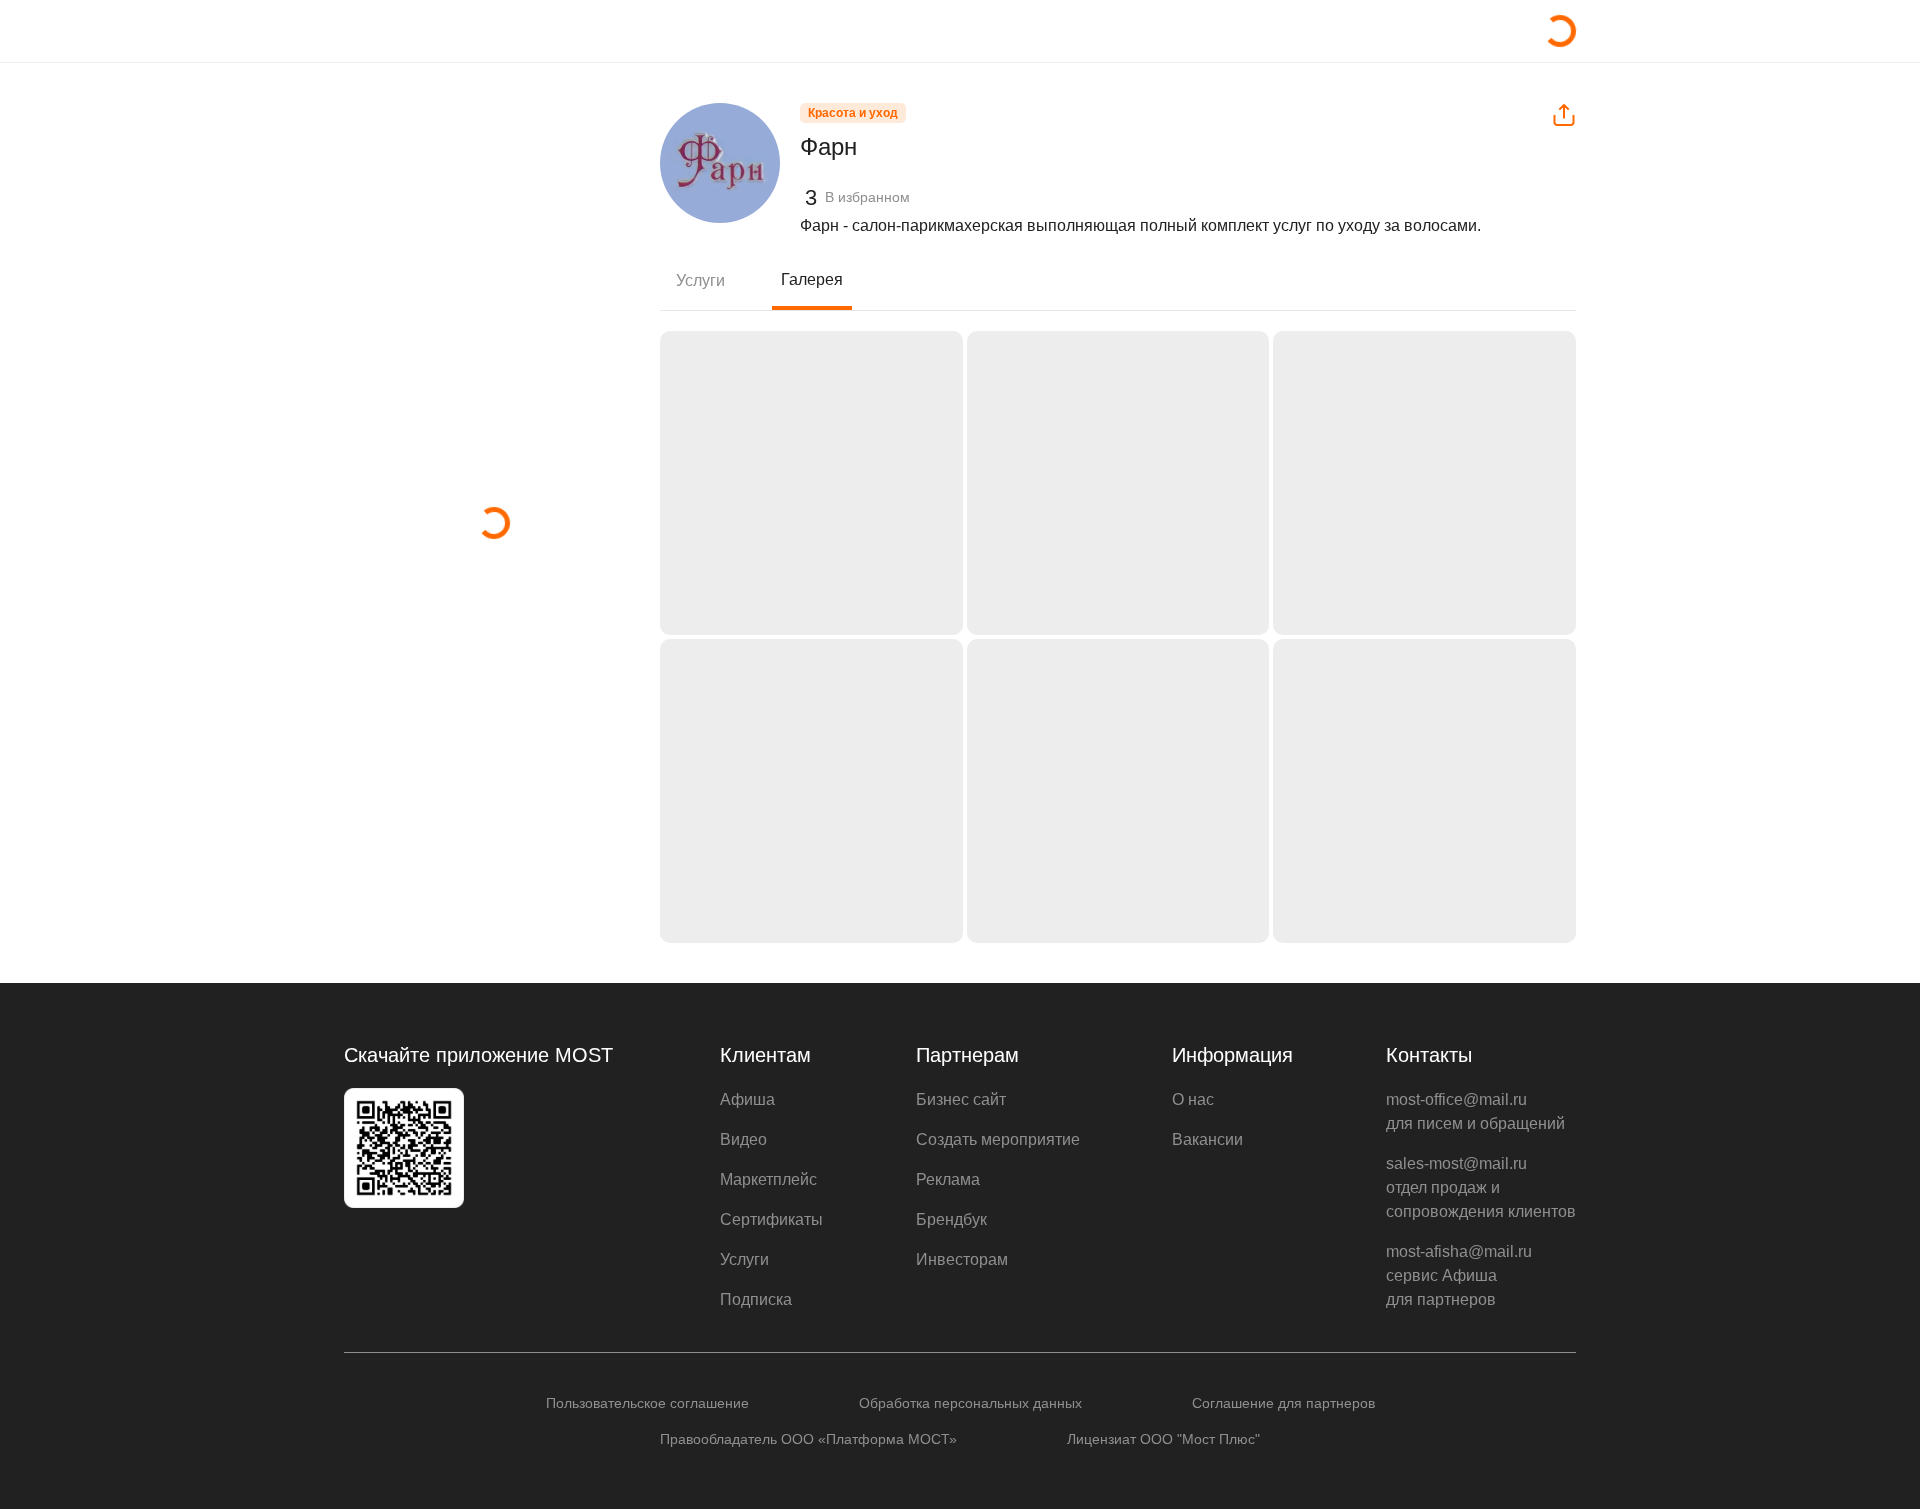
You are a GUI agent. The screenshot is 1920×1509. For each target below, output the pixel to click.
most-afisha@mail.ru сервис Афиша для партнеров (1459, 1275)
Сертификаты (771, 1219)
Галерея (812, 279)
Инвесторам (962, 1259)
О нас (1193, 1099)
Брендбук (951, 1219)
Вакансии (1207, 1139)
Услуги (700, 280)
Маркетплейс (768, 1179)
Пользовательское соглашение (647, 1403)
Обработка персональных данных (970, 1403)
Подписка (756, 1299)
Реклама (948, 1179)
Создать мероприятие (998, 1139)
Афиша (747, 1099)
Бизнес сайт (961, 1099)
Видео (743, 1139)
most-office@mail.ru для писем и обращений (1475, 1111)
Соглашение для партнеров (1283, 1403)
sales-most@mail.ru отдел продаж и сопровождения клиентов (1481, 1187)
